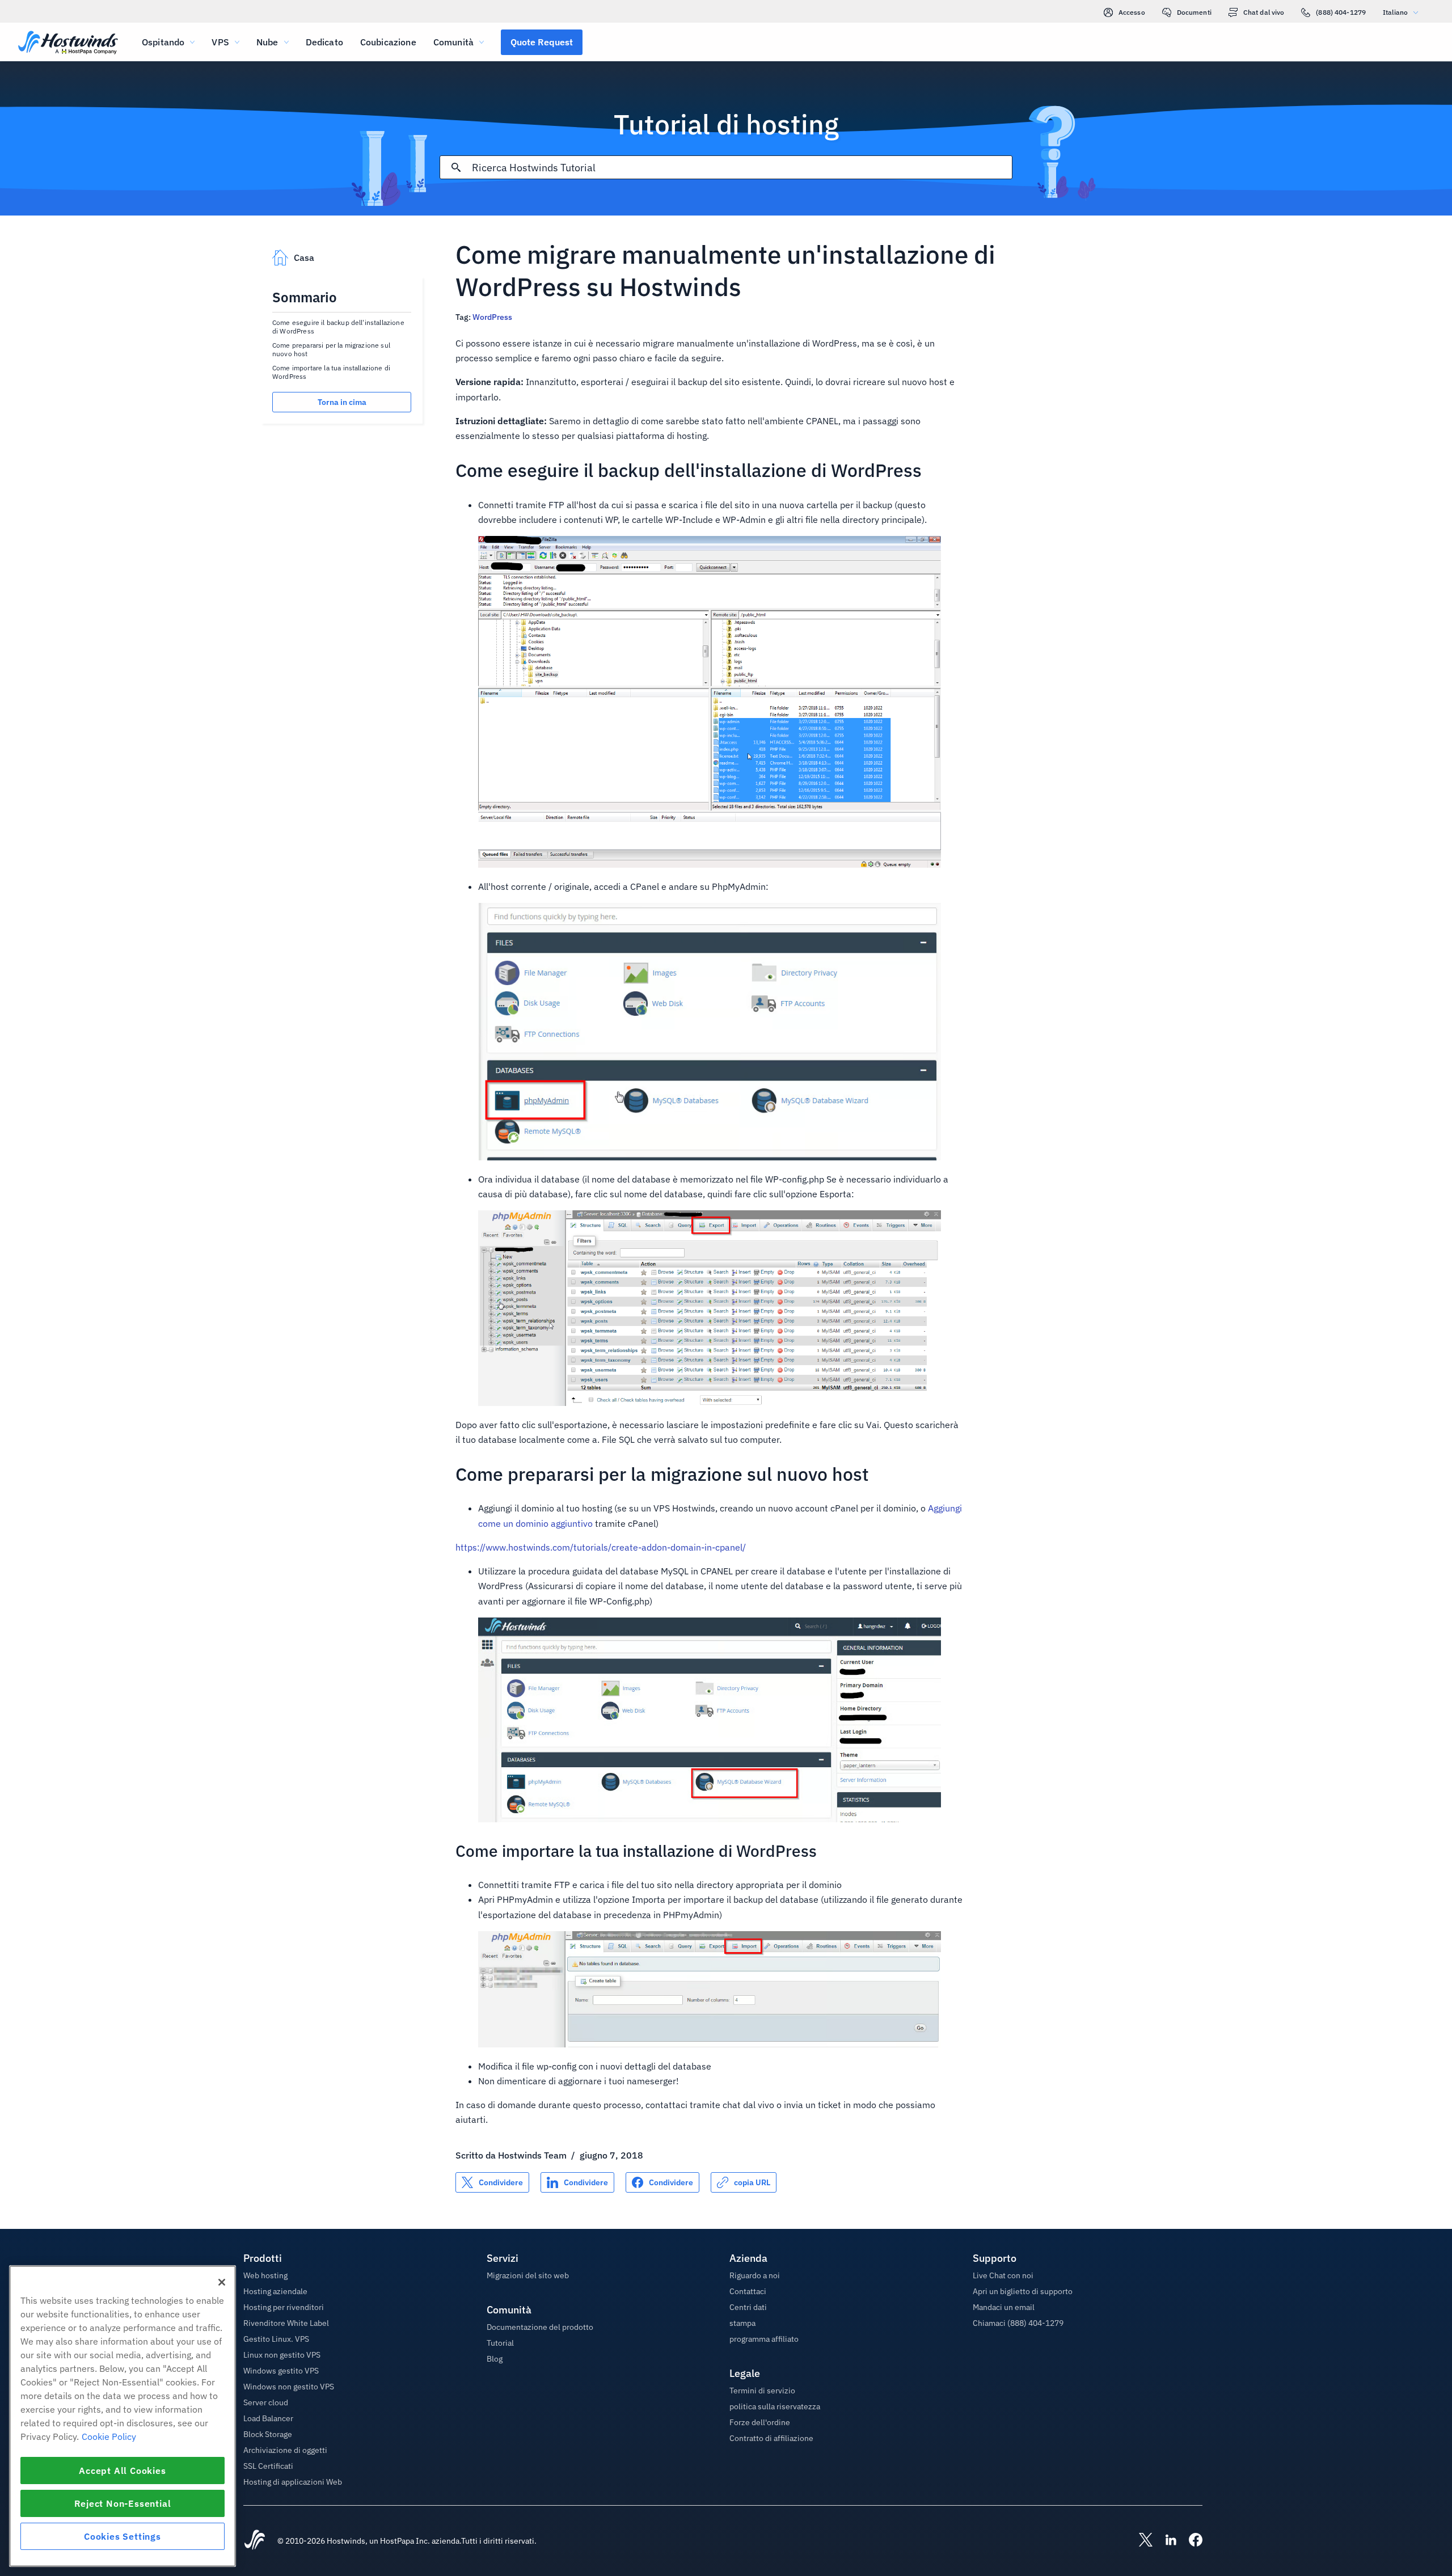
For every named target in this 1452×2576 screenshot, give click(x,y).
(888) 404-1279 (1341, 12)
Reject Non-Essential (123, 2503)
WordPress (492, 317)
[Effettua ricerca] (456, 167)
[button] (542, 42)
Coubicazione (388, 42)
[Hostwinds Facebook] (1190, 2541)
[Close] (222, 2282)
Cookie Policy (109, 2436)
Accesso (1132, 12)
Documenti (1194, 12)
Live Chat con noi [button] (1003, 2275)
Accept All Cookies (122, 2471)
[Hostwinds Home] (255, 2541)
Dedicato (324, 42)
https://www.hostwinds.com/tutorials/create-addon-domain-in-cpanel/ (601, 1547)
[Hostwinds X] (1140, 2541)
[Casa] (68, 43)
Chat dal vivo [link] (1264, 12)
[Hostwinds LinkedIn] (1165, 2541)
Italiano (1395, 12)
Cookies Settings (123, 2536)
